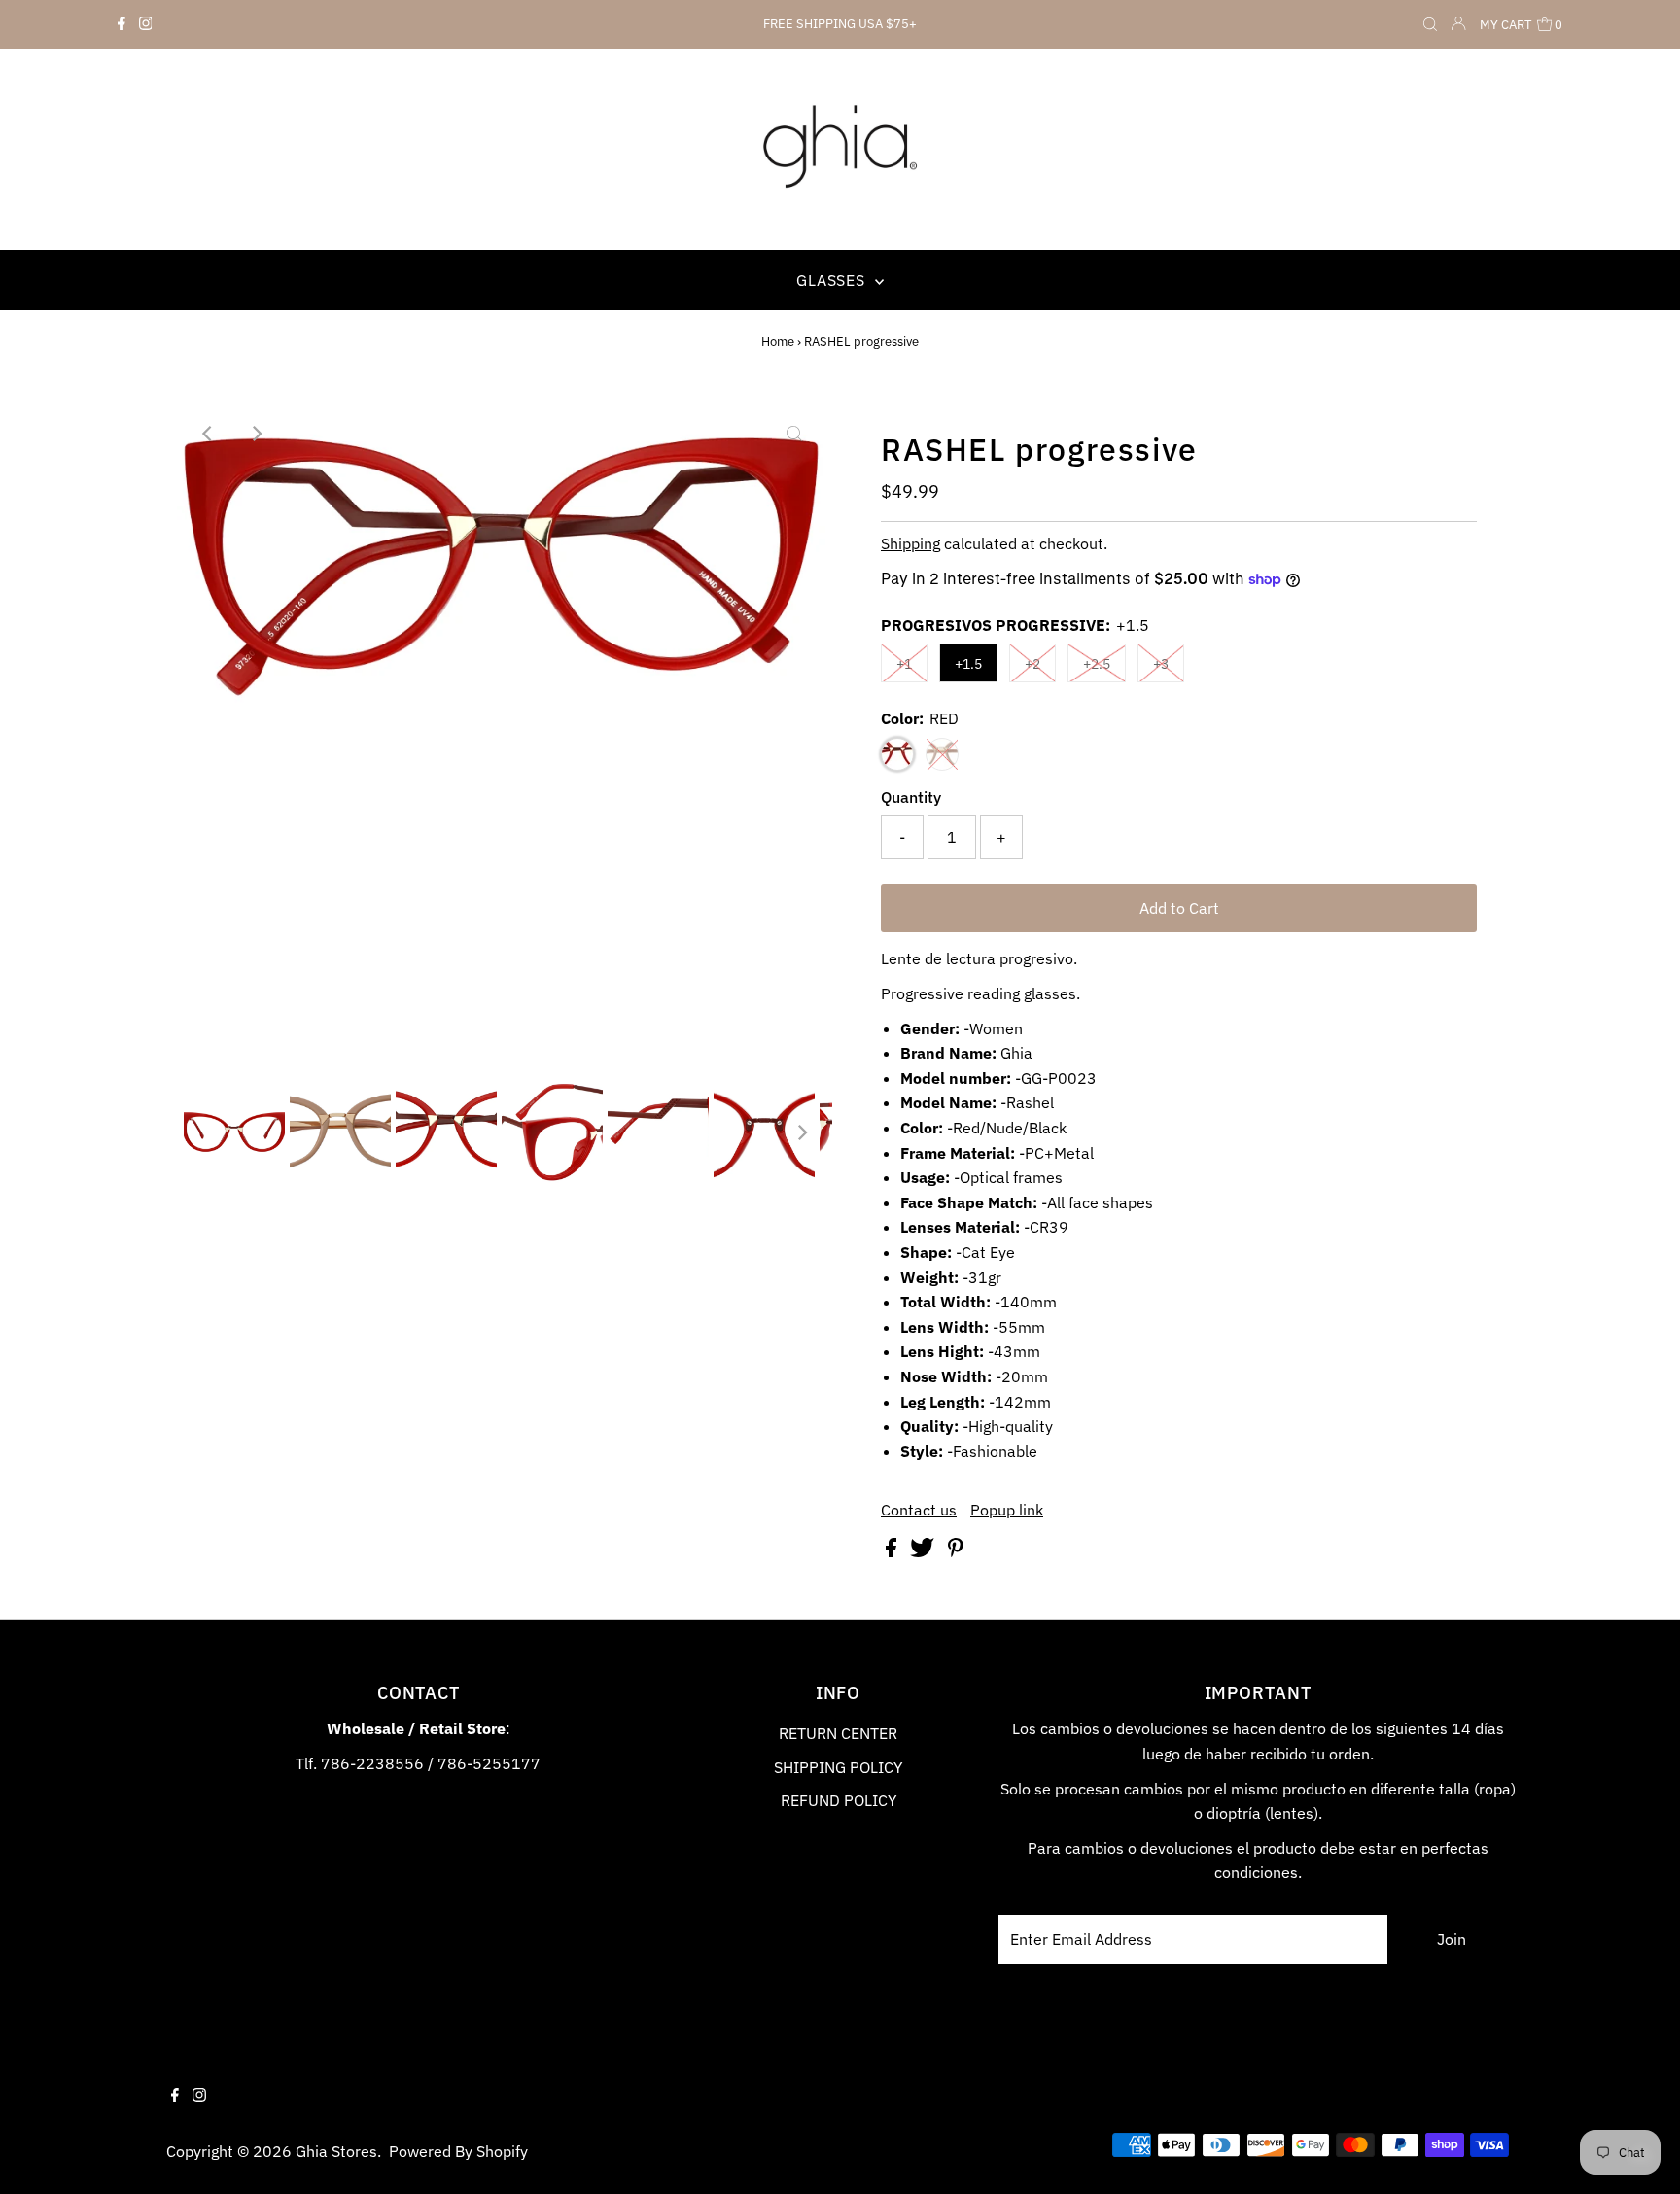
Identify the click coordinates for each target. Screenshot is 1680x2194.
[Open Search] (1430, 25)
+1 (904, 664)
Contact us (919, 1510)
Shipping (910, 543)
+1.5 (968, 664)
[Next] (256, 434)
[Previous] (208, 434)
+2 (1032, 664)
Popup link (1007, 1510)
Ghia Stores (336, 2151)
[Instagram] (146, 24)
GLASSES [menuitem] (833, 280)
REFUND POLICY (839, 1800)
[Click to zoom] (794, 434)
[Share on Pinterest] (956, 1551)
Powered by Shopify (458, 2151)
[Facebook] (122, 24)
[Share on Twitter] (924, 1551)
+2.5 (1097, 664)
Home (778, 342)
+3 (1161, 664)
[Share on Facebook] (893, 1551)
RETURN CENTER (838, 1733)
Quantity (911, 797)
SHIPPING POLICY (838, 1767)
